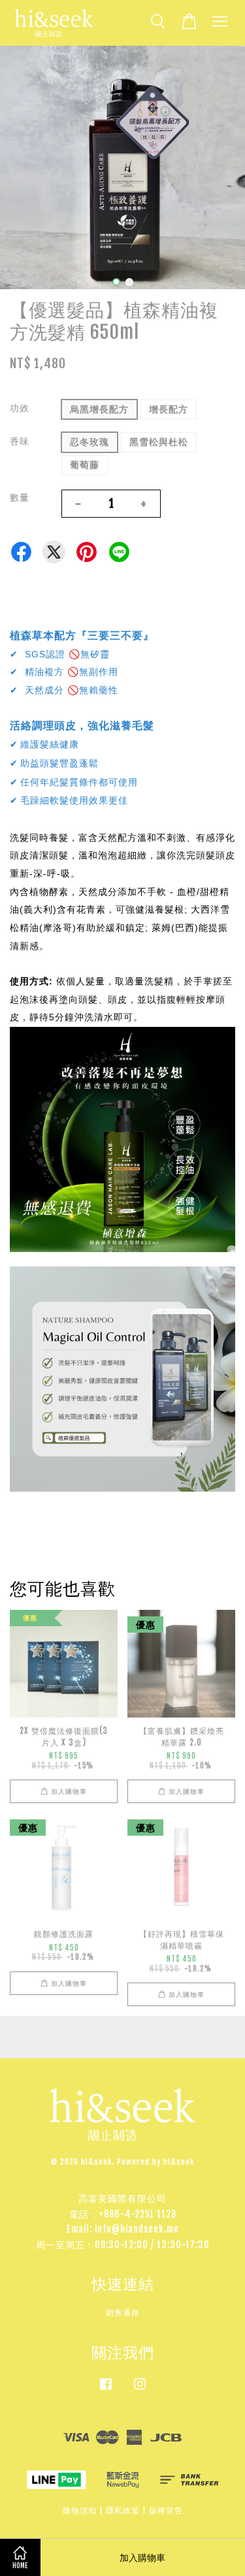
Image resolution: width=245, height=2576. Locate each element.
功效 (20, 408)
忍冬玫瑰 (90, 442)
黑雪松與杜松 (159, 442)
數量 (20, 497)
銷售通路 (123, 2313)
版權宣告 (166, 2510)
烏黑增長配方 (99, 409)
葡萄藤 (85, 464)
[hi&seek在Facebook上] (106, 2390)
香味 (20, 441)
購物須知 (80, 2510)
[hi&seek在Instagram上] (140, 2390)
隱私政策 (123, 2510)
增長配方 (169, 409)
